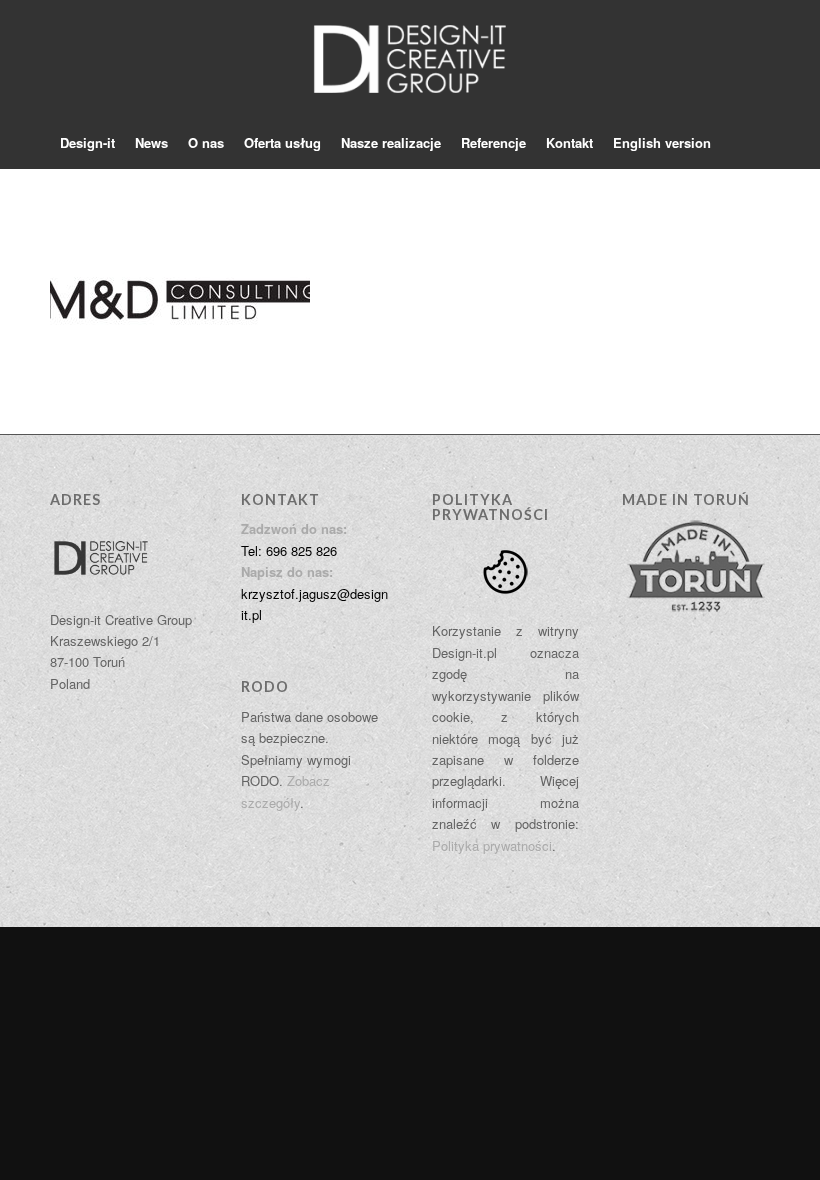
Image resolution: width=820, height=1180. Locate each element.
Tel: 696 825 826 (289, 550)
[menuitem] (87, 143)
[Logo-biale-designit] (409, 59)
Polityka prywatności (492, 845)
